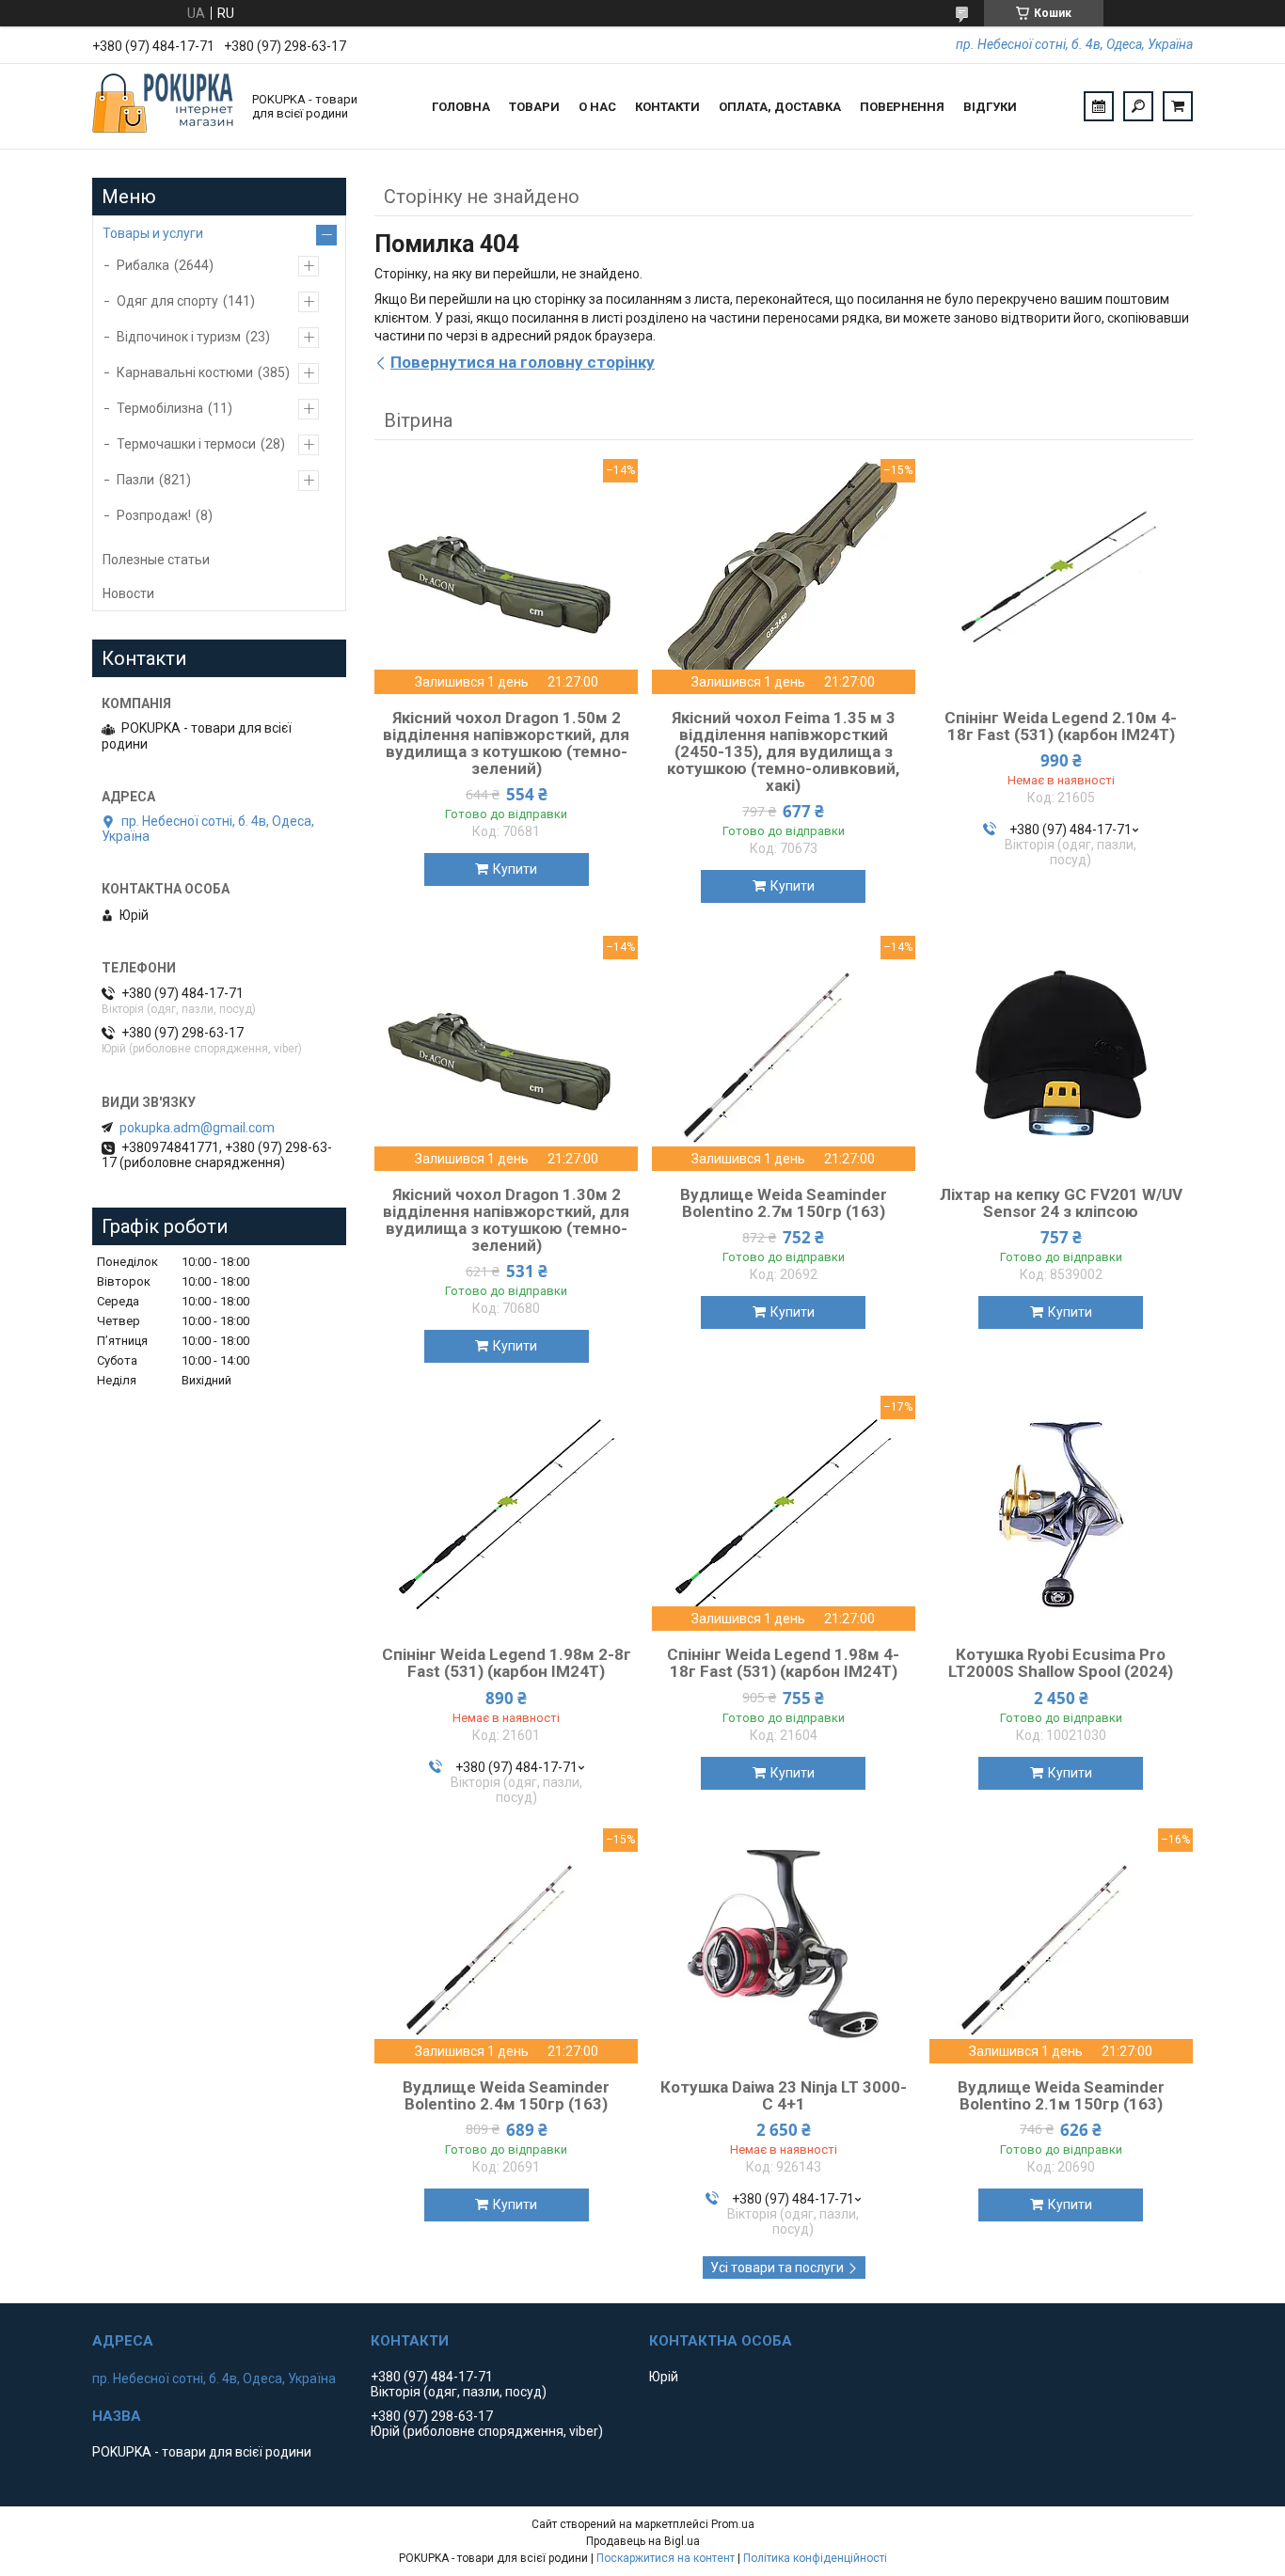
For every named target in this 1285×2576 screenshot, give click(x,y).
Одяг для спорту (167, 301)
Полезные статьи (156, 560)
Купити (515, 869)
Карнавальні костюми (185, 372)
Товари (534, 107)
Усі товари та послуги (777, 2268)
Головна (461, 107)
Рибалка (143, 265)
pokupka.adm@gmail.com (197, 1128)
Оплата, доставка (780, 107)
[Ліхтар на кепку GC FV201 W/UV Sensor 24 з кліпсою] (1061, 1053)
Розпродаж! (154, 515)
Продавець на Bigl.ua (643, 2541)
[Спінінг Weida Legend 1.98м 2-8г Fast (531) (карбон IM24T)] (506, 1513)
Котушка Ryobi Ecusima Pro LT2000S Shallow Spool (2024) (1061, 1663)
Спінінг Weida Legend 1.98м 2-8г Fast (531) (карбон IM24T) (507, 1663)
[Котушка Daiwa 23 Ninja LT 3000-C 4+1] (784, 1946)
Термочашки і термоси (186, 444)
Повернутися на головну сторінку (523, 362)
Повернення (902, 107)
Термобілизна (160, 408)
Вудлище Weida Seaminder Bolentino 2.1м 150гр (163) (1061, 2095)
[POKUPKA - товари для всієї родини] (163, 106)
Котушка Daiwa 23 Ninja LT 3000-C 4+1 (784, 2095)
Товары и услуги (153, 233)
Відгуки (990, 107)
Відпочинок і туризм (179, 337)
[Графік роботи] (1099, 106)
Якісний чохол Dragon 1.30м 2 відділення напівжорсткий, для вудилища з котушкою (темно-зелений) (506, 1220)
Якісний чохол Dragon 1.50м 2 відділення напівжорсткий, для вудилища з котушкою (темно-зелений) (506, 743)
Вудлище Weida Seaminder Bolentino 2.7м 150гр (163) (784, 1203)
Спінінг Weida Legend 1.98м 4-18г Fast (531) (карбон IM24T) (783, 1663)
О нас (597, 107)
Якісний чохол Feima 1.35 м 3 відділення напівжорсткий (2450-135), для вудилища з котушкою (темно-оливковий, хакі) (783, 751)
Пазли (135, 480)
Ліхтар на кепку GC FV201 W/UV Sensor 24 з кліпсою (1061, 1203)
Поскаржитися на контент (666, 2558)
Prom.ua (733, 2524)
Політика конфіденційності (815, 2558)
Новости (128, 593)
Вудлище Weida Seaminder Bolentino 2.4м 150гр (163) (506, 2095)
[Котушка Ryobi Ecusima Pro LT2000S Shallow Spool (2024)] (1061, 1513)
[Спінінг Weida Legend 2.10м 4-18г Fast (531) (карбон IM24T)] (1061, 577)
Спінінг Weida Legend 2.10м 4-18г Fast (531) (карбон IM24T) (1061, 726)
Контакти (667, 107)
